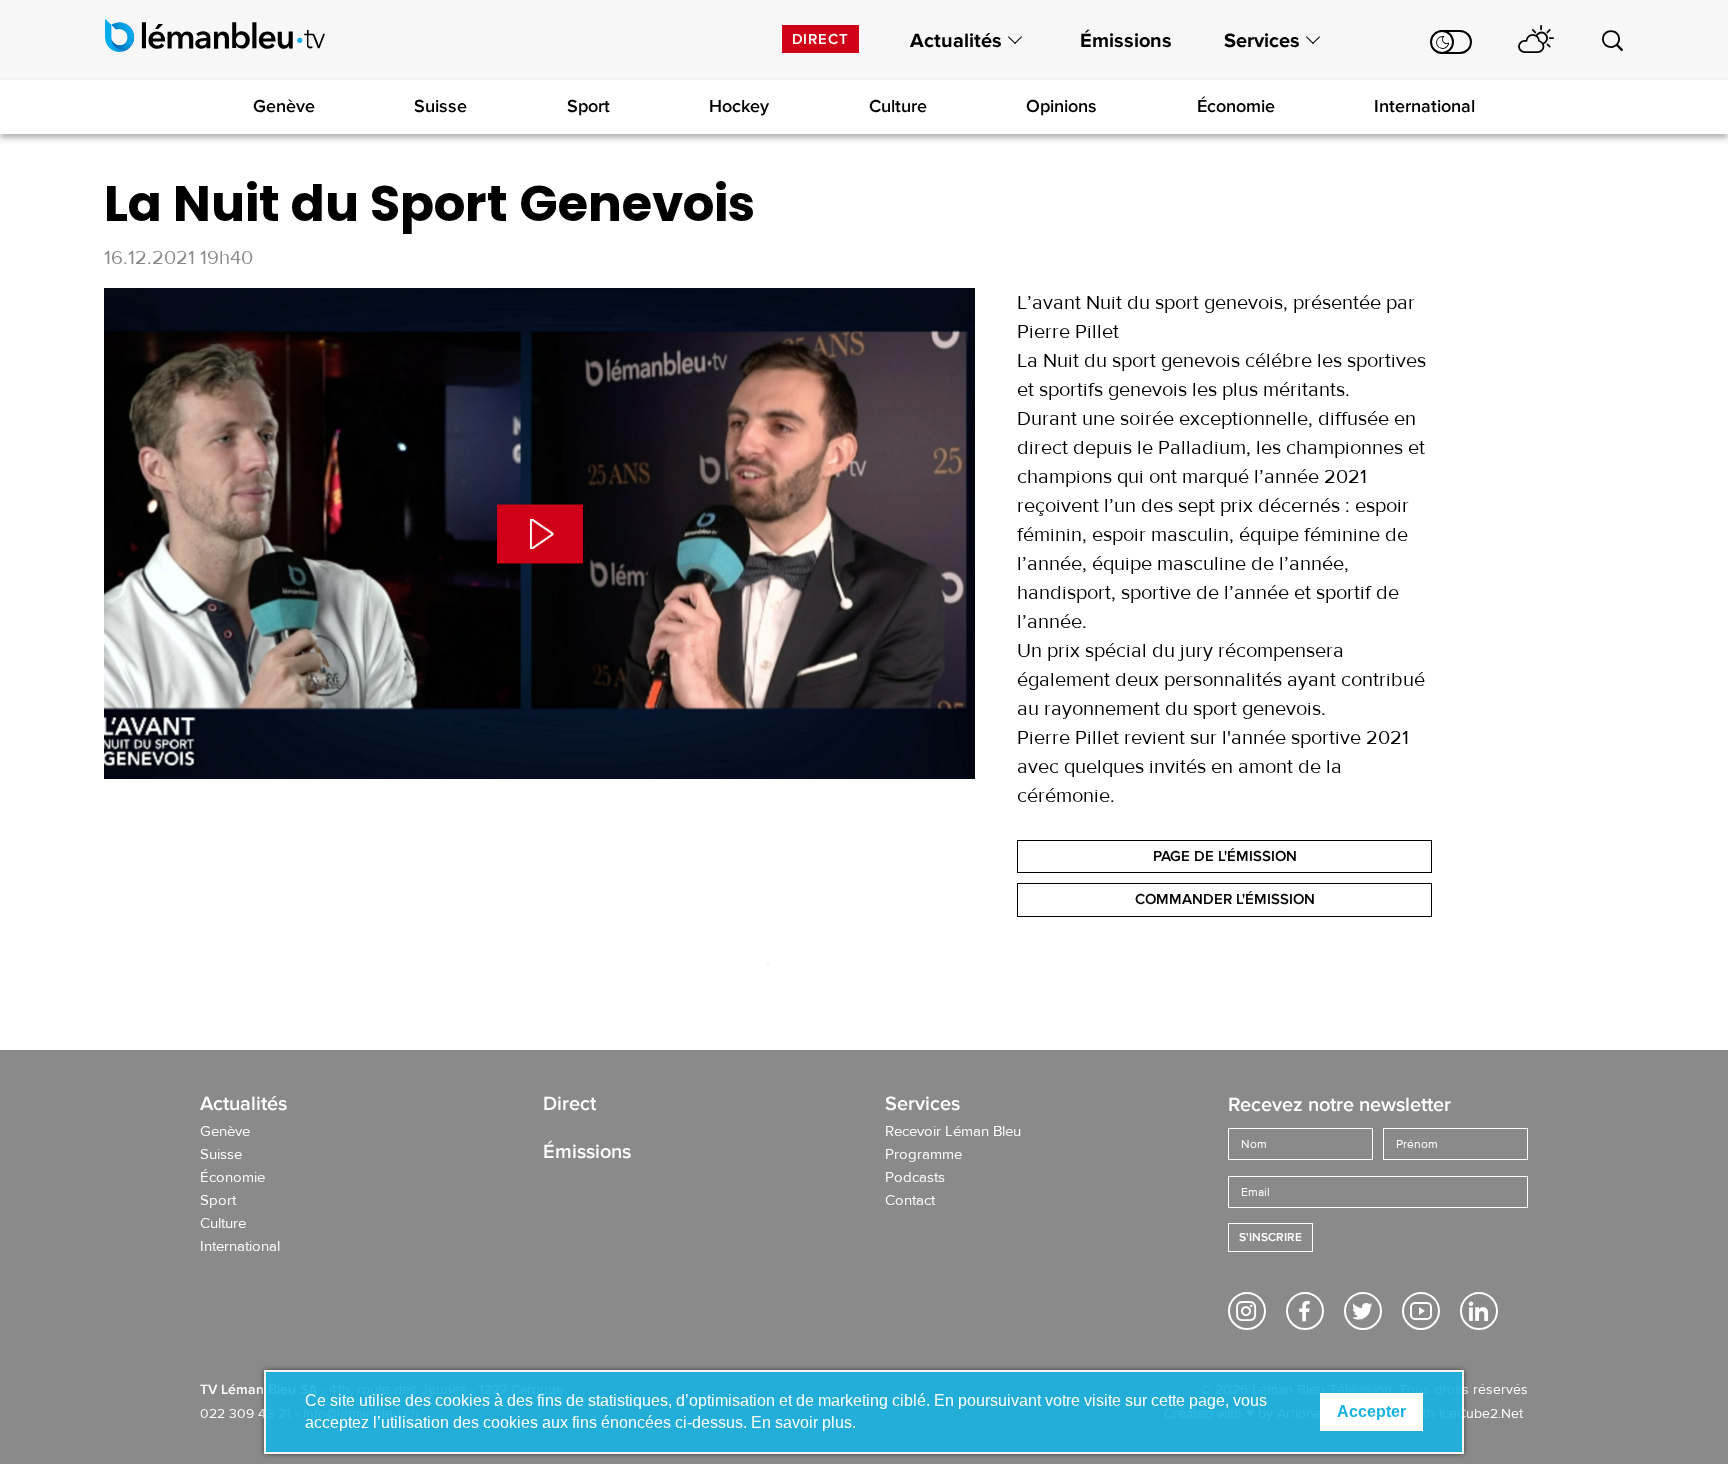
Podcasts (915, 1178)
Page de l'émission (1225, 856)
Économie (1236, 106)
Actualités (956, 41)
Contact (910, 1201)
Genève (284, 106)
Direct (820, 39)
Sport (588, 106)
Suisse (440, 106)
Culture (898, 106)
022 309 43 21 (245, 1414)
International (1424, 106)
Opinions (1061, 106)
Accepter (1371, 1411)
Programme (923, 1155)
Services (1262, 41)
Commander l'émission (1225, 899)
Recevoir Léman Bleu (953, 1132)
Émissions (1126, 41)
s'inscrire (1270, 1237)
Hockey (739, 106)
